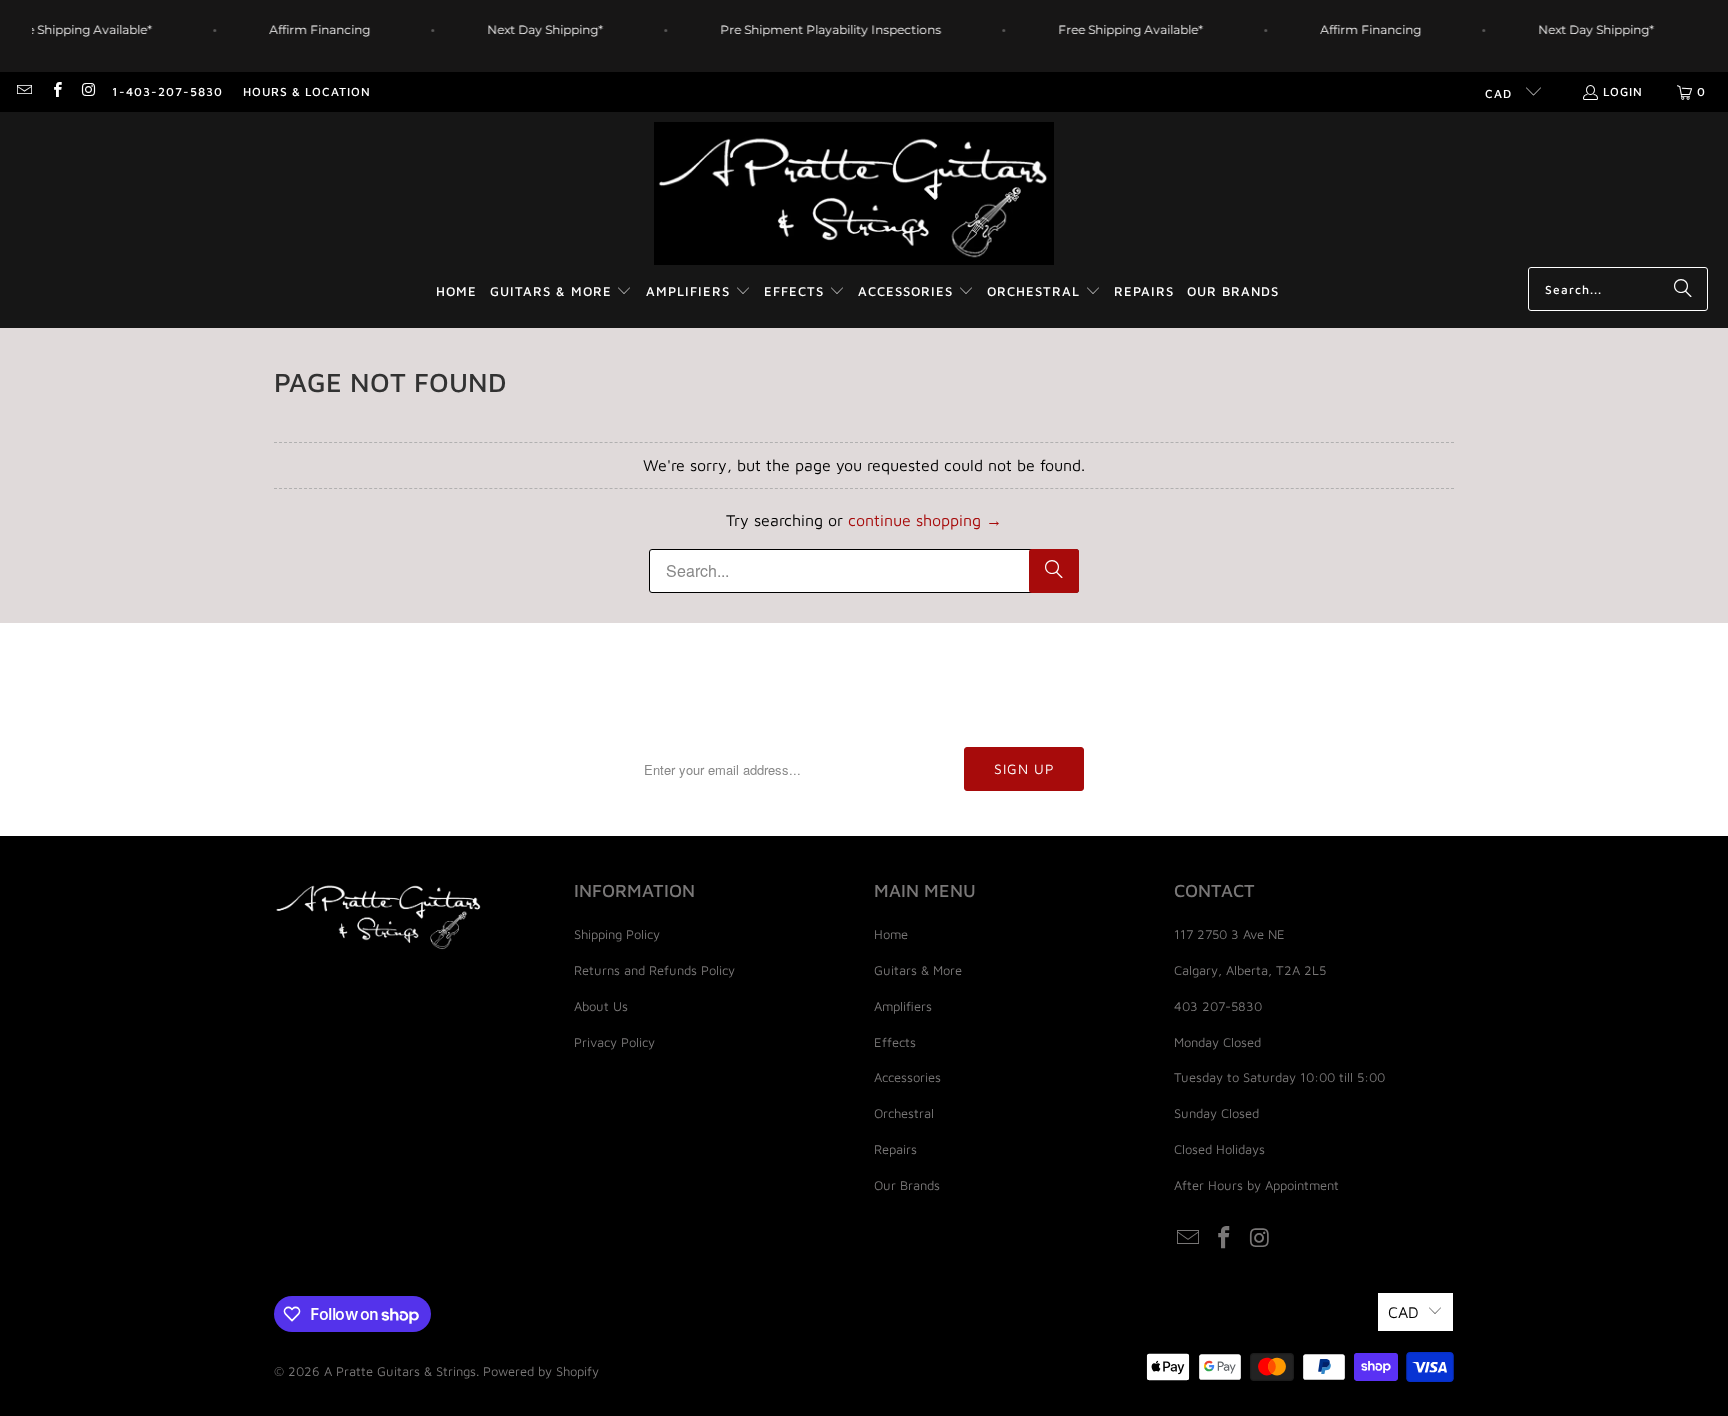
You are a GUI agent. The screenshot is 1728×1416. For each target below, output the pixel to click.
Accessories (907, 1077)
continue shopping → (925, 520)
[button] (561, 292)
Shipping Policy (617, 934)
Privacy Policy (614, 1042)
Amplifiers (903, 1006)
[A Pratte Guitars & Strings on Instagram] (88, 91)
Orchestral (904, 1113)
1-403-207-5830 (167, 91)
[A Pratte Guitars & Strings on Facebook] (55, 91)
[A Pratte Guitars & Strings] (854, 194)
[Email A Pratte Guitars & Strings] (23, 91)
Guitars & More (918, 970)
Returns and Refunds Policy (654, 970)
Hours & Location (307, 91)
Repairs (895, 1149)
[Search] (1683, 289)
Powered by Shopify (541, 1371)
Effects (895, 1042)
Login (1623, 91)
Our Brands (907, 1185)
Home (891, 934)
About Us (601, 1006)
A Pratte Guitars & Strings (400, 1371)
